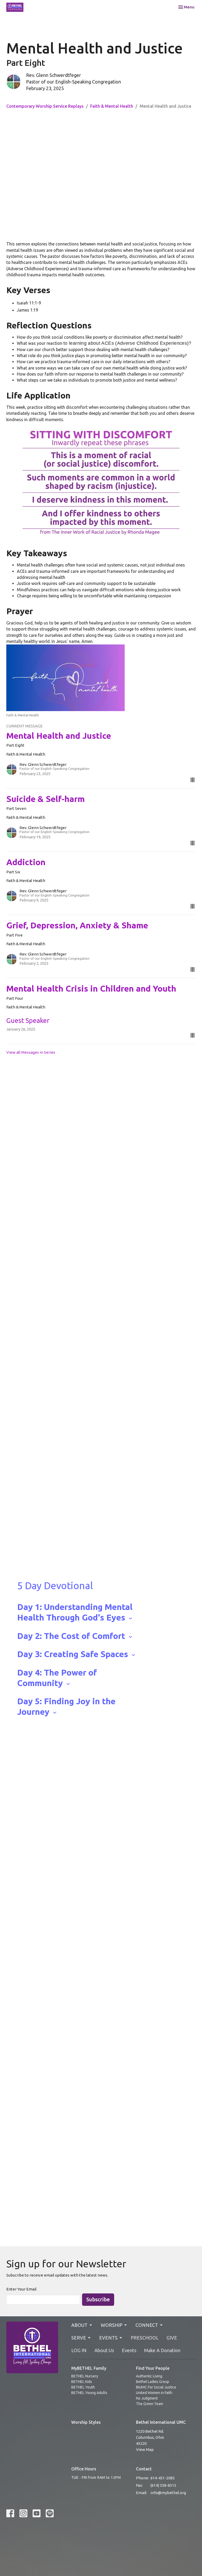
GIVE (172, 2338)
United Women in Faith (154, 2393)
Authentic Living (149, 2376)
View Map (145, 2449)
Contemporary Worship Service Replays (45, 106)
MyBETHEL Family (89, 2368)
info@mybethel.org (168, 2493)
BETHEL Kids (82, 2382)
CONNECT (147, 2325)
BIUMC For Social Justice (156, 2387)
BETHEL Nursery (85, 2376)
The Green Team (150, 2404)
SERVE (79, 2338)
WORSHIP (112, 2325)
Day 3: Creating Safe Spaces (77, 1654)
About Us (104, 2350)
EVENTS (108, 2338)
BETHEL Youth (83, 2387)
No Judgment (147, 2398)
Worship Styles (86, 2422)
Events (129, 2350)
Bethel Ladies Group (153, 2382)
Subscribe (98, 2299)
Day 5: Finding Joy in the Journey (66, 1706)
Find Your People (153, 2368)
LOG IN (79, 2350)
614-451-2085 (163, 2478)
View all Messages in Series (31, 1052)
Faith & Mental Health (112, 106)
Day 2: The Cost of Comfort (75, 1636)
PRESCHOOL (145, 2338)
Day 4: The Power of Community (57, 1678)
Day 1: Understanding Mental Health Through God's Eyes (75, 1612)
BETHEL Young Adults (89, 2393)
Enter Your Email (21, 2289)
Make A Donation (162, 2350)
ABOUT (79, 2325)
